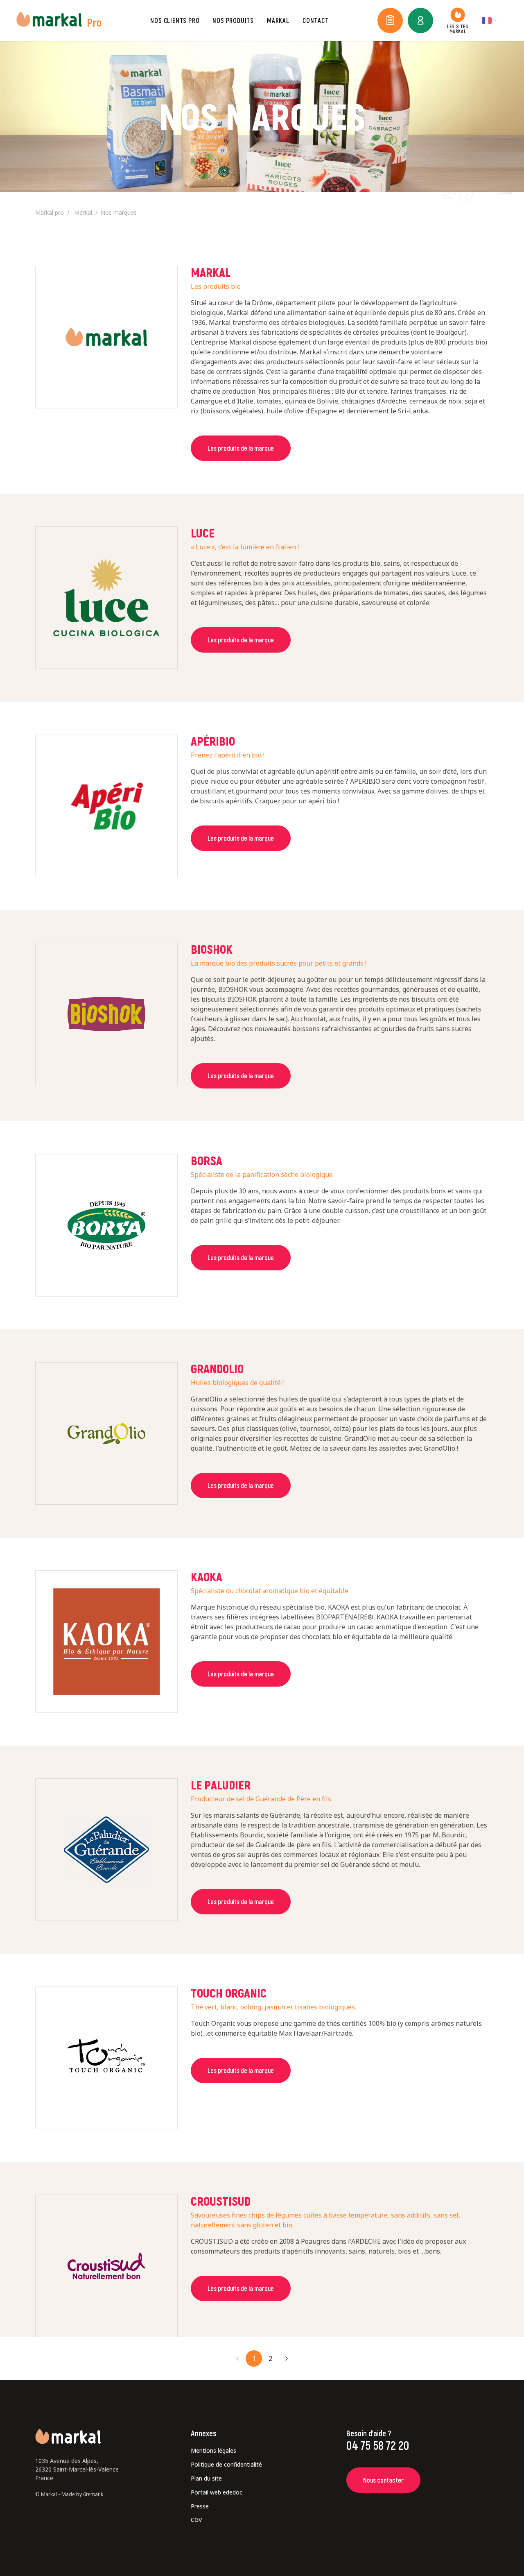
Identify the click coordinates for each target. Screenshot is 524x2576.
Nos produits (233, 20)
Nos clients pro (175, 20)
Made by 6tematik (82, 2494)
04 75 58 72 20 (378, 2445)
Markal (278, 20)
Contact (316, 20)
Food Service (114, 16)
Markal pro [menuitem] (50, 212)
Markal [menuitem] (83, 212)
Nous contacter (120, 16)
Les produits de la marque (241, 448)
